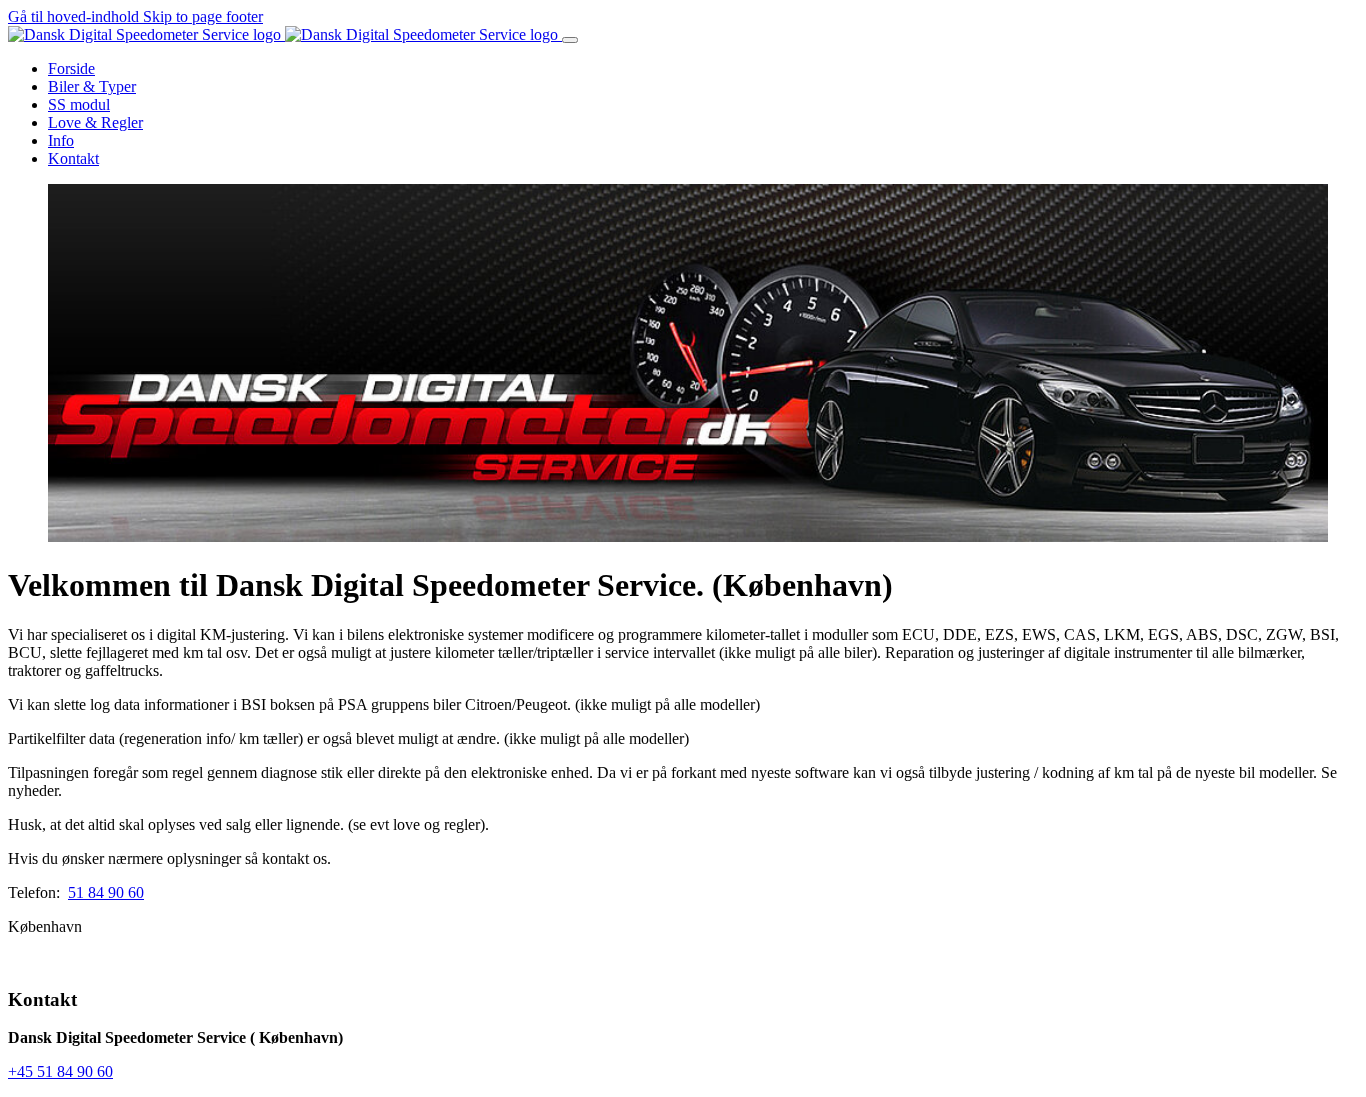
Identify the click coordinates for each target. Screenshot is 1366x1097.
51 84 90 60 (106, 892)
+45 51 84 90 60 (60, 1071)
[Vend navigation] (570, 40)
